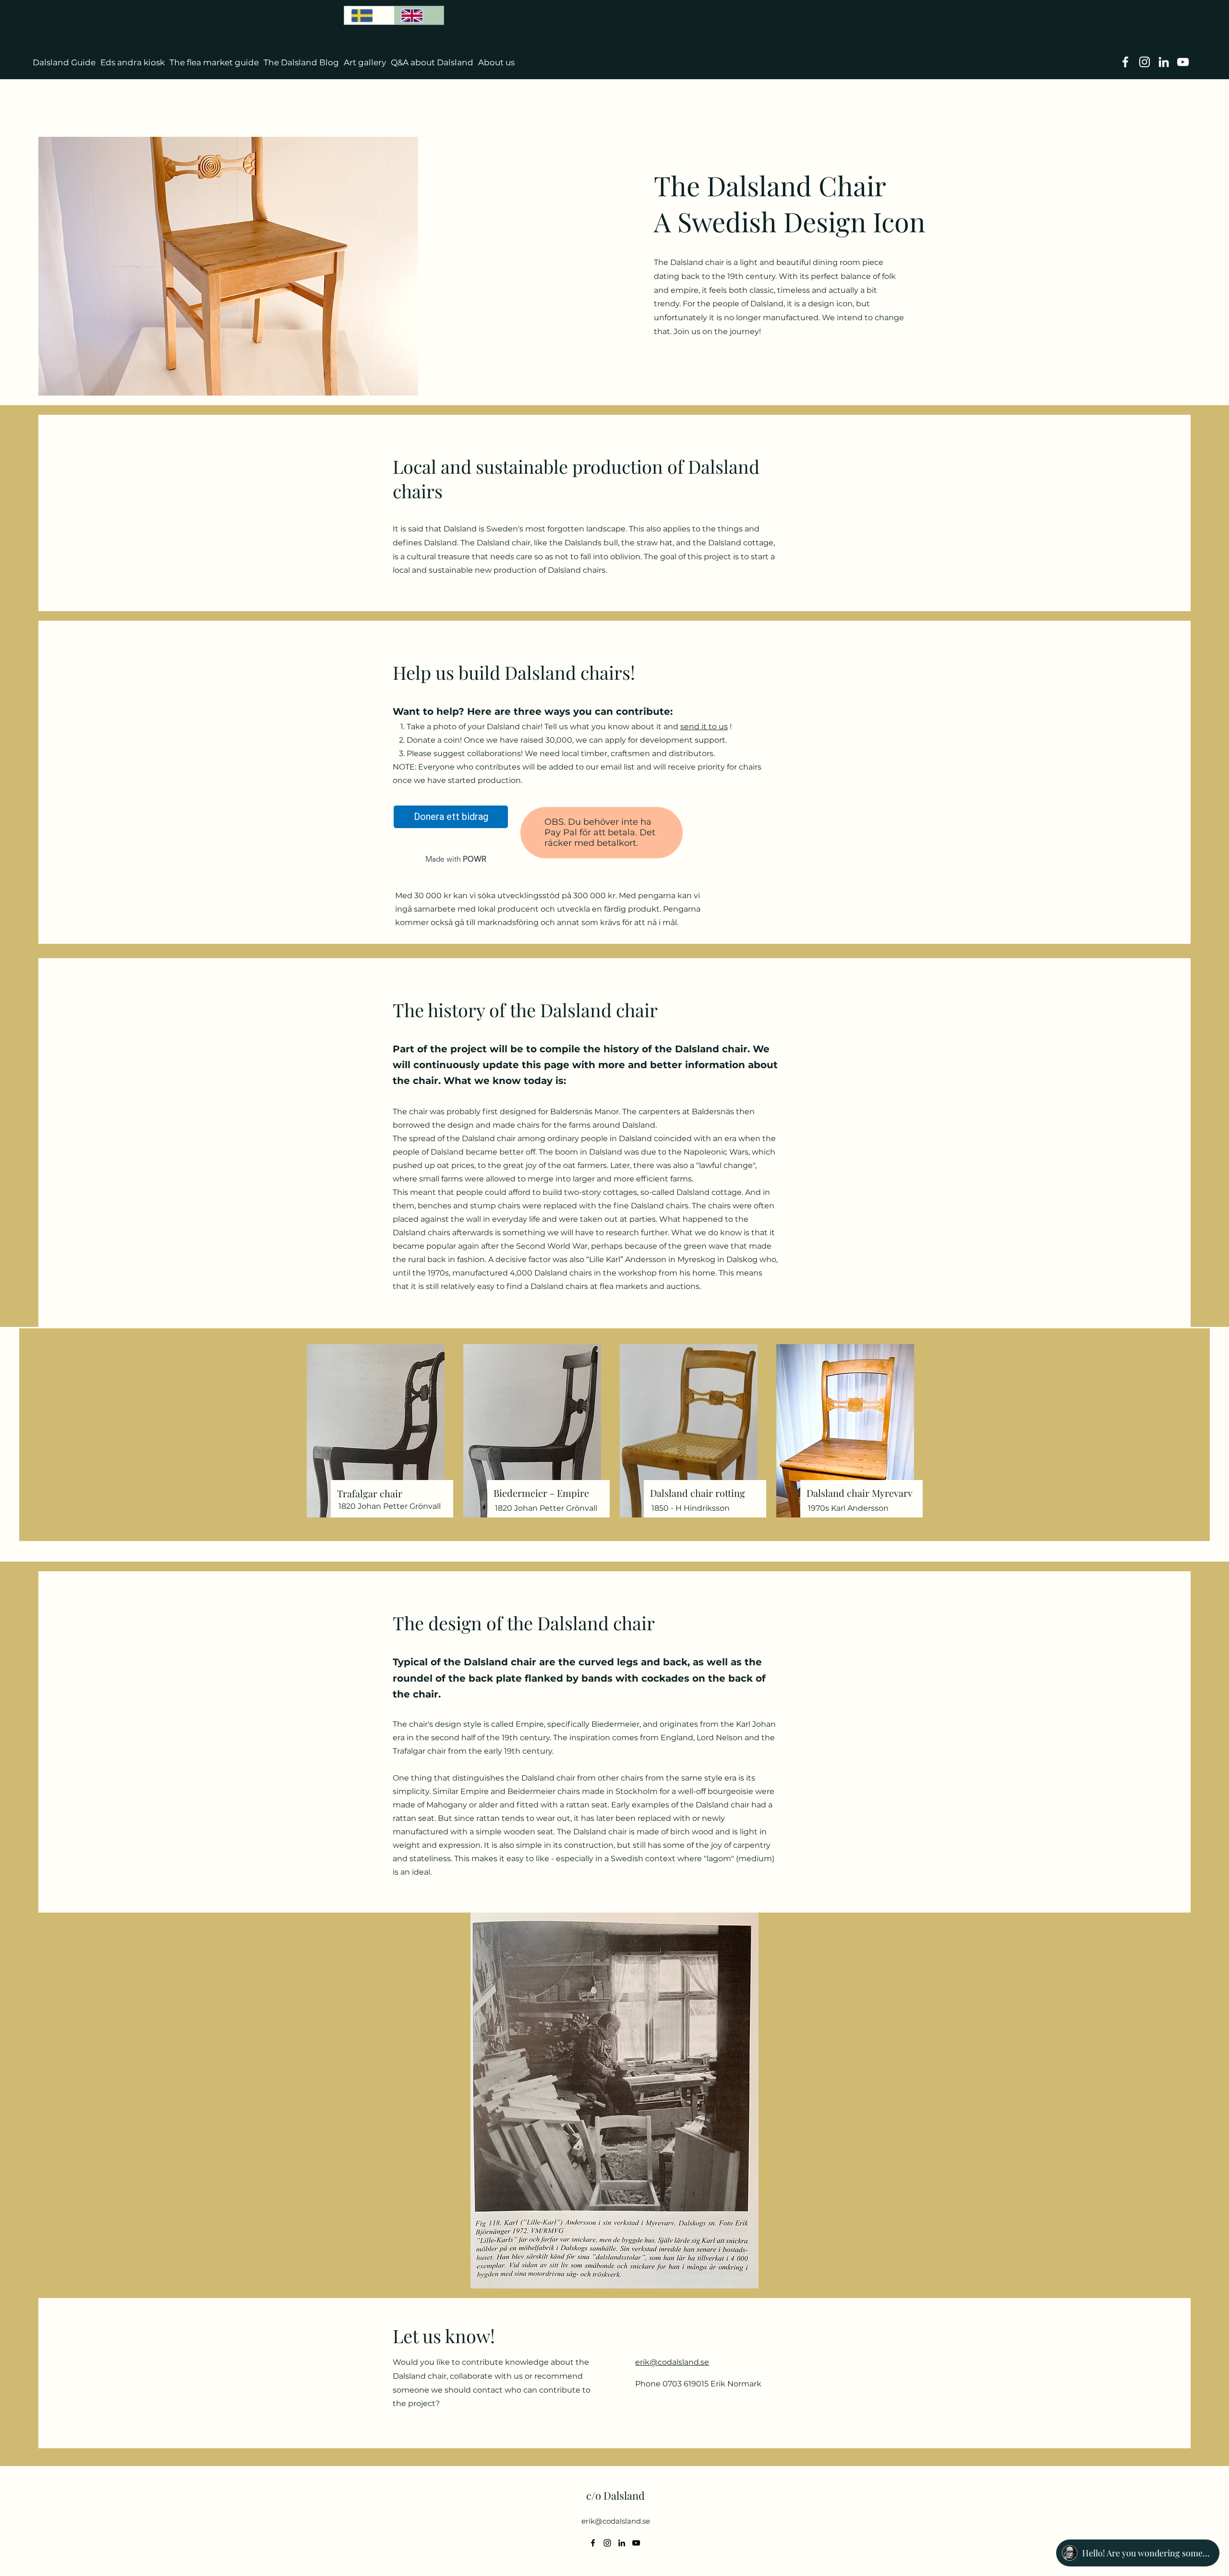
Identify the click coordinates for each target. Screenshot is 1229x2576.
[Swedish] (369, 15)
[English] (419, 15)
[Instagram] (1145, 62)
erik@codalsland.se (616, 2521)
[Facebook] (1125, 62)
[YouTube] (1183, 62)
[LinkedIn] (1164, 62)
